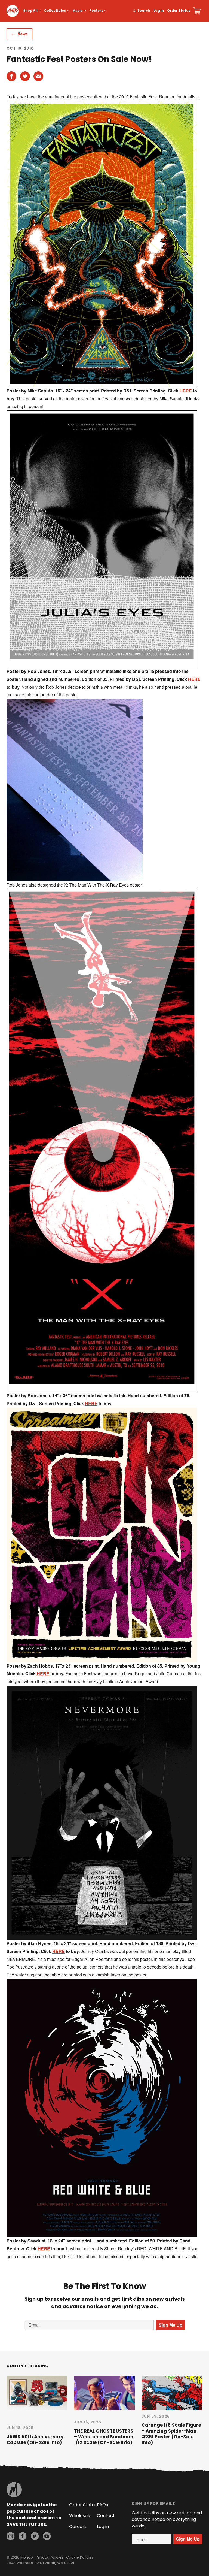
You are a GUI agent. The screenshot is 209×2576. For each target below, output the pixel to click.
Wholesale (80, 2516)
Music (78, 11)
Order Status (179, 11)
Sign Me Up (170, 2325)
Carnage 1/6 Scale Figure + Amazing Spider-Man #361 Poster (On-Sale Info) (171, 2434)
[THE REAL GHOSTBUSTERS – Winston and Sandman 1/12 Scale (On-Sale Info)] (104, 2393)
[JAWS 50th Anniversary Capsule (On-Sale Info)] (37, 2393)
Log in (159, 11)
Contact (106, 2516)
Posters (96, 11)
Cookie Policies (80, 2557)
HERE (186, 391)
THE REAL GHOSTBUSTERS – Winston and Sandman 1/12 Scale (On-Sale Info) (104, 2437)
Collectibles (55, 11)
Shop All (30, 11)
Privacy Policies (50, 2557)
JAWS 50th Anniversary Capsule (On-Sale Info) (35, 2440)
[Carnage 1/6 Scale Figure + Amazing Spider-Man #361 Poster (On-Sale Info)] (172, 2393)
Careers (78, 2527)
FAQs (102, 2505)
